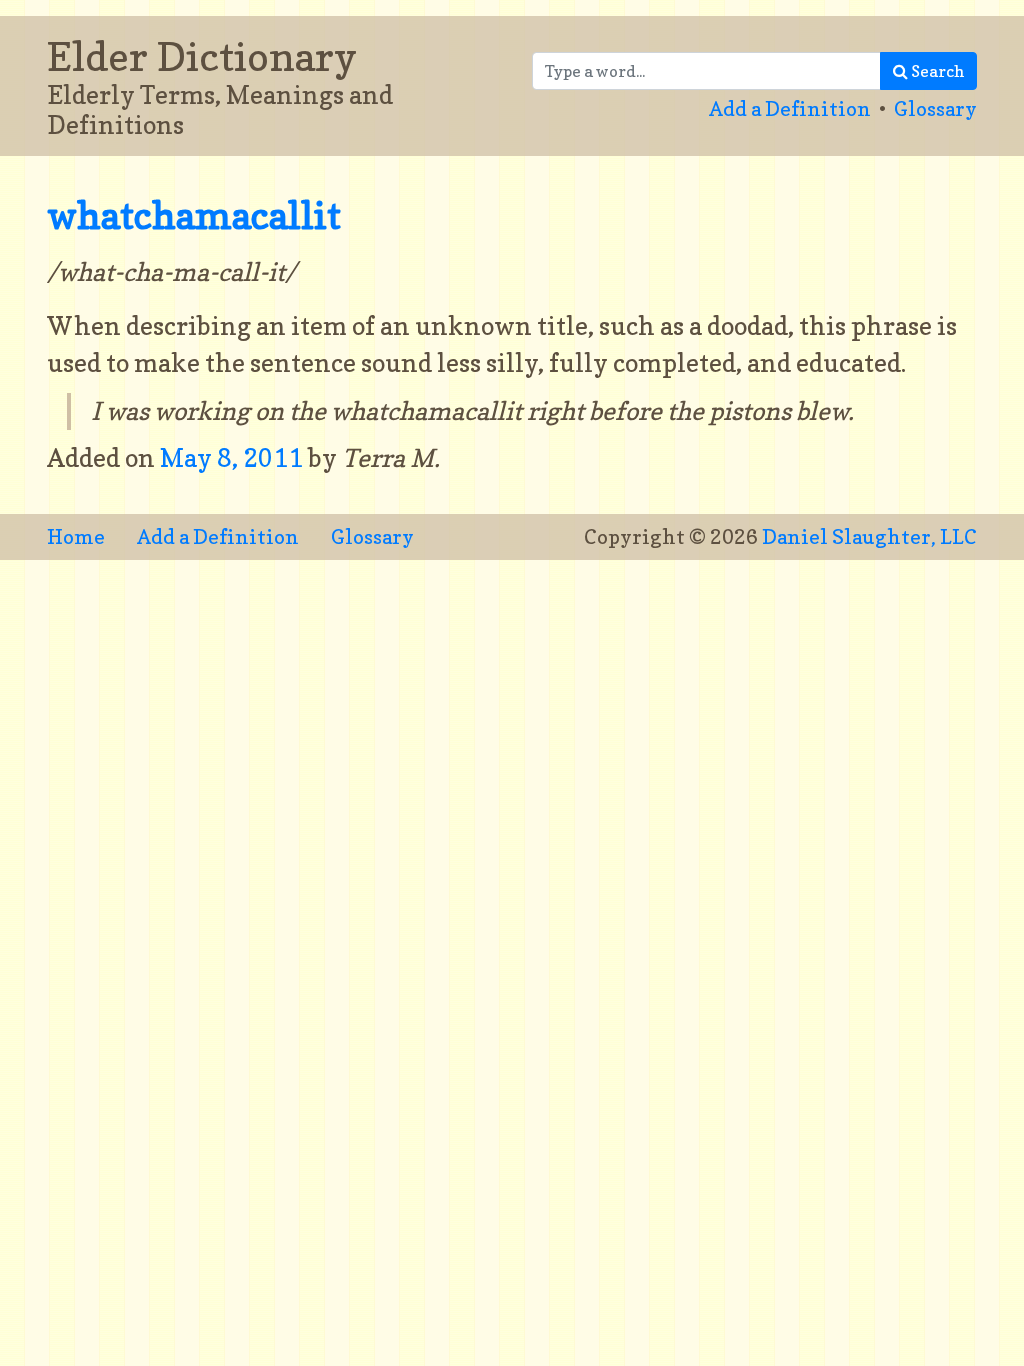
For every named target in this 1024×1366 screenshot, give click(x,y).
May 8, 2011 (234, 458)
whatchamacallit (194, 215)
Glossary (935, 109)
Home (76, 537)
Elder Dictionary (202, 56)
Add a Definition (790, 109)
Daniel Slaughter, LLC (869, 537)
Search (936, 71)
